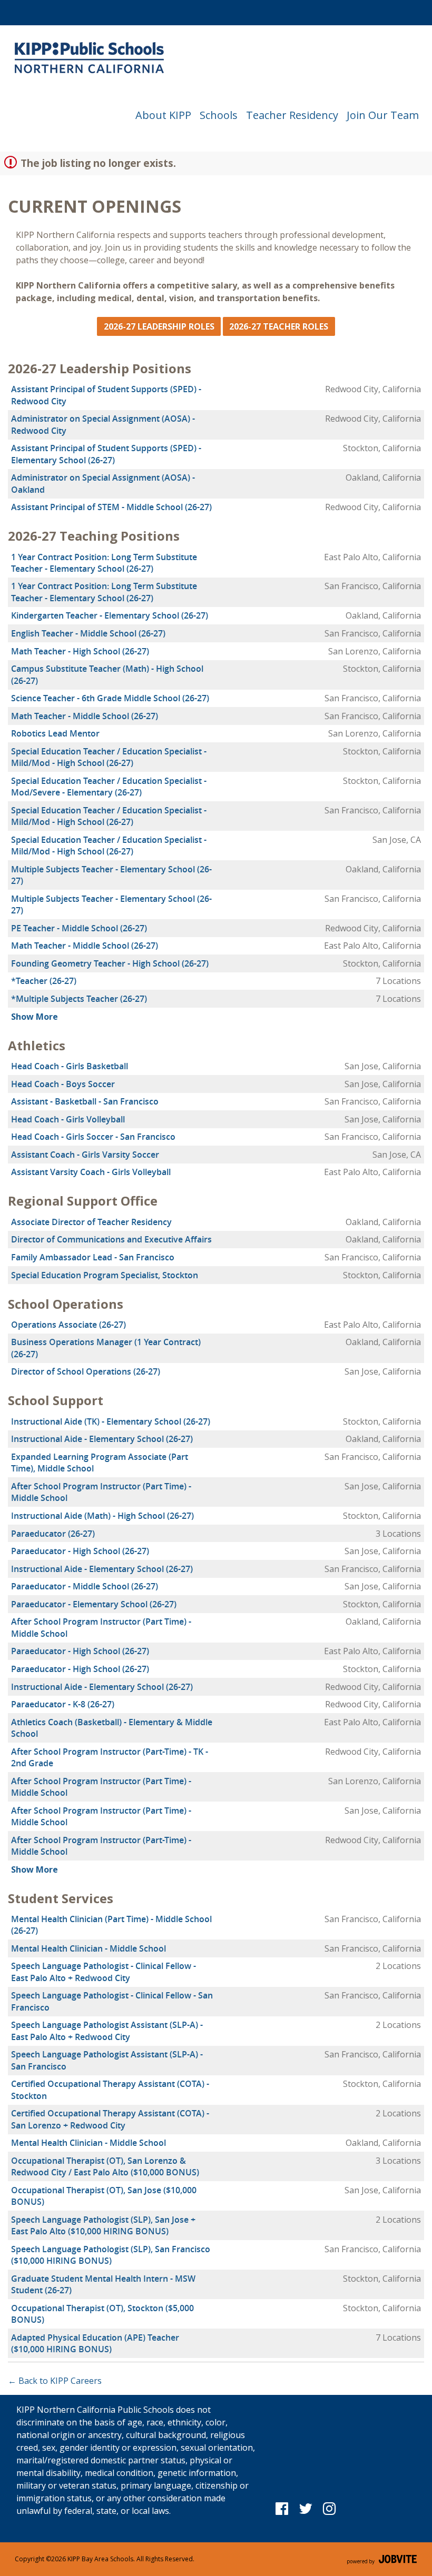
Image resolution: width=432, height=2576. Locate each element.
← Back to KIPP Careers (55, 2381)
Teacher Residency (292, 115)
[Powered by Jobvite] (382, 2559)
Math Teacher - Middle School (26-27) (85, 716)
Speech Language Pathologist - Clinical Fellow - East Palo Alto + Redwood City (104, 1972)
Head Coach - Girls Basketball (70, 1066)
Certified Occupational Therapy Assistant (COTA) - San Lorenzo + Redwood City (110, 2119)
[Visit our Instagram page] (330, 2508)
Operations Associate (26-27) (68, 1325)
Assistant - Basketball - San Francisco (85, 1101)
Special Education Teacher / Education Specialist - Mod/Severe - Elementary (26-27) (109, 787)
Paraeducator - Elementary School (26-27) (94, 1604)
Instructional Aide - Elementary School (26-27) (102, 1439)
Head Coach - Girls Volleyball (68, 1119)
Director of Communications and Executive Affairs (111, 1239)
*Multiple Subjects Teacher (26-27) (79, 999)
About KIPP (163, 115)
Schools (219, 115)
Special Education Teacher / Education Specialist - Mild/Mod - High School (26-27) (109, 757)
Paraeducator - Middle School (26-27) (85, 1586)
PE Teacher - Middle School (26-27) (79, 928)
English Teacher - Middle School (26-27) (88, 633)
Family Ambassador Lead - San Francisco (93, 1257)
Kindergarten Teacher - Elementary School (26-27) (110, 615)
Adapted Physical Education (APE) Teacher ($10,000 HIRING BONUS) (95, 2343)
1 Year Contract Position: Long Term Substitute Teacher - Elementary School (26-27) (104, 563)
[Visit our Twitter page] (306, 2508)
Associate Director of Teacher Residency (91, 1222)
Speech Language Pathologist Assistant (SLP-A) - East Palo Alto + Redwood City (107, 2031)
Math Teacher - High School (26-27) (80, 651)
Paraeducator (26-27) (53, 1534)
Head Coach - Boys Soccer (63, 1084)
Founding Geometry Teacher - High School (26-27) (110, 963)
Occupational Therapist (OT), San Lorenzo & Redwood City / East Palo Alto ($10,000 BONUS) (105, 2166)
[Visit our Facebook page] (282, 2508)
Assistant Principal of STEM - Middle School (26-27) (111, 507)
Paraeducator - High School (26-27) (80, 1551)
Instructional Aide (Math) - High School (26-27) (102, 1516)
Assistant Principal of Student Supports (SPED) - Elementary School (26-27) (106, 454)
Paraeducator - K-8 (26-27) (63, 1704)
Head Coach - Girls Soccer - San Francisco (93, 1137)
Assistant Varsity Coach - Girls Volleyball (91, 1172)
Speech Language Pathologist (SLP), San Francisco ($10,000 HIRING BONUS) (111, 2255)
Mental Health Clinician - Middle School (89, 1948)
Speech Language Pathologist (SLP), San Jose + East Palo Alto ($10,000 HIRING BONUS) (103, 2225)
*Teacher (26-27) (44, 981)
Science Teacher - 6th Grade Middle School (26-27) (110, 698)
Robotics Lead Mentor (55, 733)
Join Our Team (383, 115)
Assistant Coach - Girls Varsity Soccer (85, 1155)
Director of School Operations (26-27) (86, 1371)
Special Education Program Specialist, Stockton (105, 1275)
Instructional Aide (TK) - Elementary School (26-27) (111, 1421)
